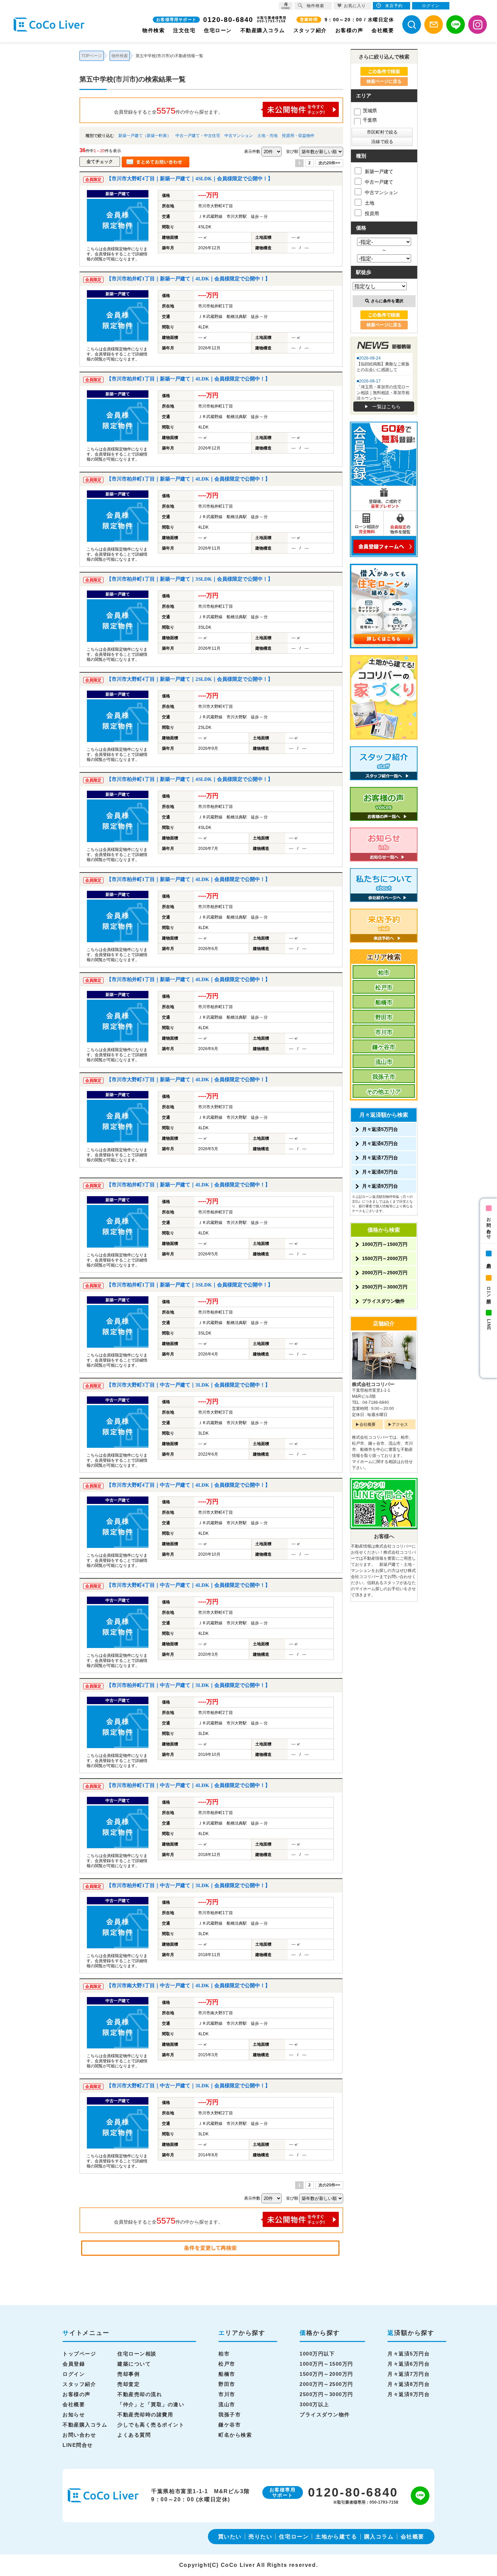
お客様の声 (349, 30)
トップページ (79, 2354)
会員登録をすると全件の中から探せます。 (168, 111)
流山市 (384, 1062)
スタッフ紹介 (310, 30)
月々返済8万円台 (380, 1172)
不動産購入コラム (263, 30)
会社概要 (383, 30)
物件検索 (153, 30)
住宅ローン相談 (137, 2354)
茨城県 (370, 111)
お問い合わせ (489, 1226)
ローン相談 (489, 1290)
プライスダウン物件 (383, 1301)
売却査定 (128, 2384)
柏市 (384, 973)
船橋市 (384, 1003)
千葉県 (370, 120)
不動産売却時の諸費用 (145, 2415)
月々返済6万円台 (380, 1143)
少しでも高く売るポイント (151, 2425)
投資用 (372, 213)
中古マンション (239, 136)
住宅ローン (218, 30)
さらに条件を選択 (387, 301)
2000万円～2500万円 (385, 1273)
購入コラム (379, 2537)
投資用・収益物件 (298, 136)
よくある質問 (134, 2435)
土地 (370, 203)
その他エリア (384, 1092)
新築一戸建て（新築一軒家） (145, 136)
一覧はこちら (386, 407)
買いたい (230, 2537)
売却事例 (128, 2374)
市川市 (384, 1032)
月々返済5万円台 (380, 1129)
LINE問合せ (78, 2445)
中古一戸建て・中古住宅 (198, 136)
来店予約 (489, 1260)
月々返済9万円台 (380, 1186)
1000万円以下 (317, 2354)
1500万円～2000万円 (385, 1258)
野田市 (384, 1017)
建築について (134, 2364)
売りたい (260, 2537)
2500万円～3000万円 (385, 1287)
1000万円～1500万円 (385, 1244)
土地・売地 (267, 136)
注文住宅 (184, 30)
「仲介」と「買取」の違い (151, 2404)
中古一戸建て (379, 182)
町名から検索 (235, 2435)
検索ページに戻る (384, 81)
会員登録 (74, 2364)
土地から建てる (336, 2537)
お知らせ (74, 2415)
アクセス (400, 1424)
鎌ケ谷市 (384, 1047)
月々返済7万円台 (380, 1158)
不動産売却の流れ (140, 2394)
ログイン (74, 2374)
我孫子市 (384, 1077)
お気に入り (355, 6)
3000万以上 (314, 2404)
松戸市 (384, 988)
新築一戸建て (379, 171)
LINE (489, 1325)
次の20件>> (329, 163)
